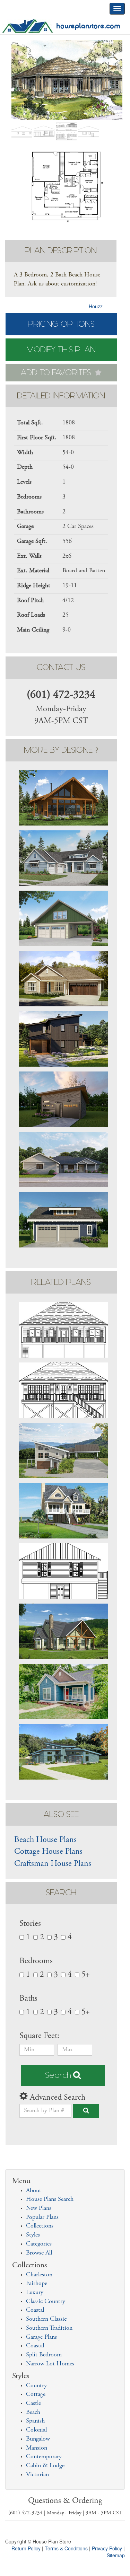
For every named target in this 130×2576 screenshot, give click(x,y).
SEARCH (61, 1893)
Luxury (35, 2293)
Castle (33, 2403)
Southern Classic (46, 2319)
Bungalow (38, 2439)
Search (59, 2075)
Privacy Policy (107, 2548)
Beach (33, 2412)
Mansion (37, 2448)
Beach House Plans (45, 1840)
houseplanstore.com (88, 26)
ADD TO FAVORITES (57, 373)
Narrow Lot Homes (50, 2364)
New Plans (39, 2208)
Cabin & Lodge (45, 2466)
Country (36, 2386)
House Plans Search (50, 2199)
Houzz (96, 306)
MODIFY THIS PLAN (61, 350)
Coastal (35, 2310)
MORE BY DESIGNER (61, 750)
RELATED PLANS (61, 1282)
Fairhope (37, 2284)
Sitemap (116, 2555)
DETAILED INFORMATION (61, 396)
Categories (39, 2244)
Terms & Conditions (66, 2548)
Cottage (36, 2394)
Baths (28, 1999)
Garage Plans (41, 2337)
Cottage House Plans (48, 1852)
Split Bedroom (44, 2355)
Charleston (39, 2275)
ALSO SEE (61, 1814)
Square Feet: (40, 2036)
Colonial (36, 2430)
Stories (30, 1924)
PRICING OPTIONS (61, 324)
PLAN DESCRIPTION (61, 251)
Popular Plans (42, 2217)
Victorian (37, 2475)
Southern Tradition (49, 2328)
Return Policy (26, 2548)
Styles (33, 2235)
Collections (40, 2226)
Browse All (39, 2253)
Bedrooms (36, 1961)
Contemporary (44, 2457)
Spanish (35, 2421)
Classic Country (46, 2302)
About (34, 2191)
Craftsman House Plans (53, 1864)
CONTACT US (61, 667)
